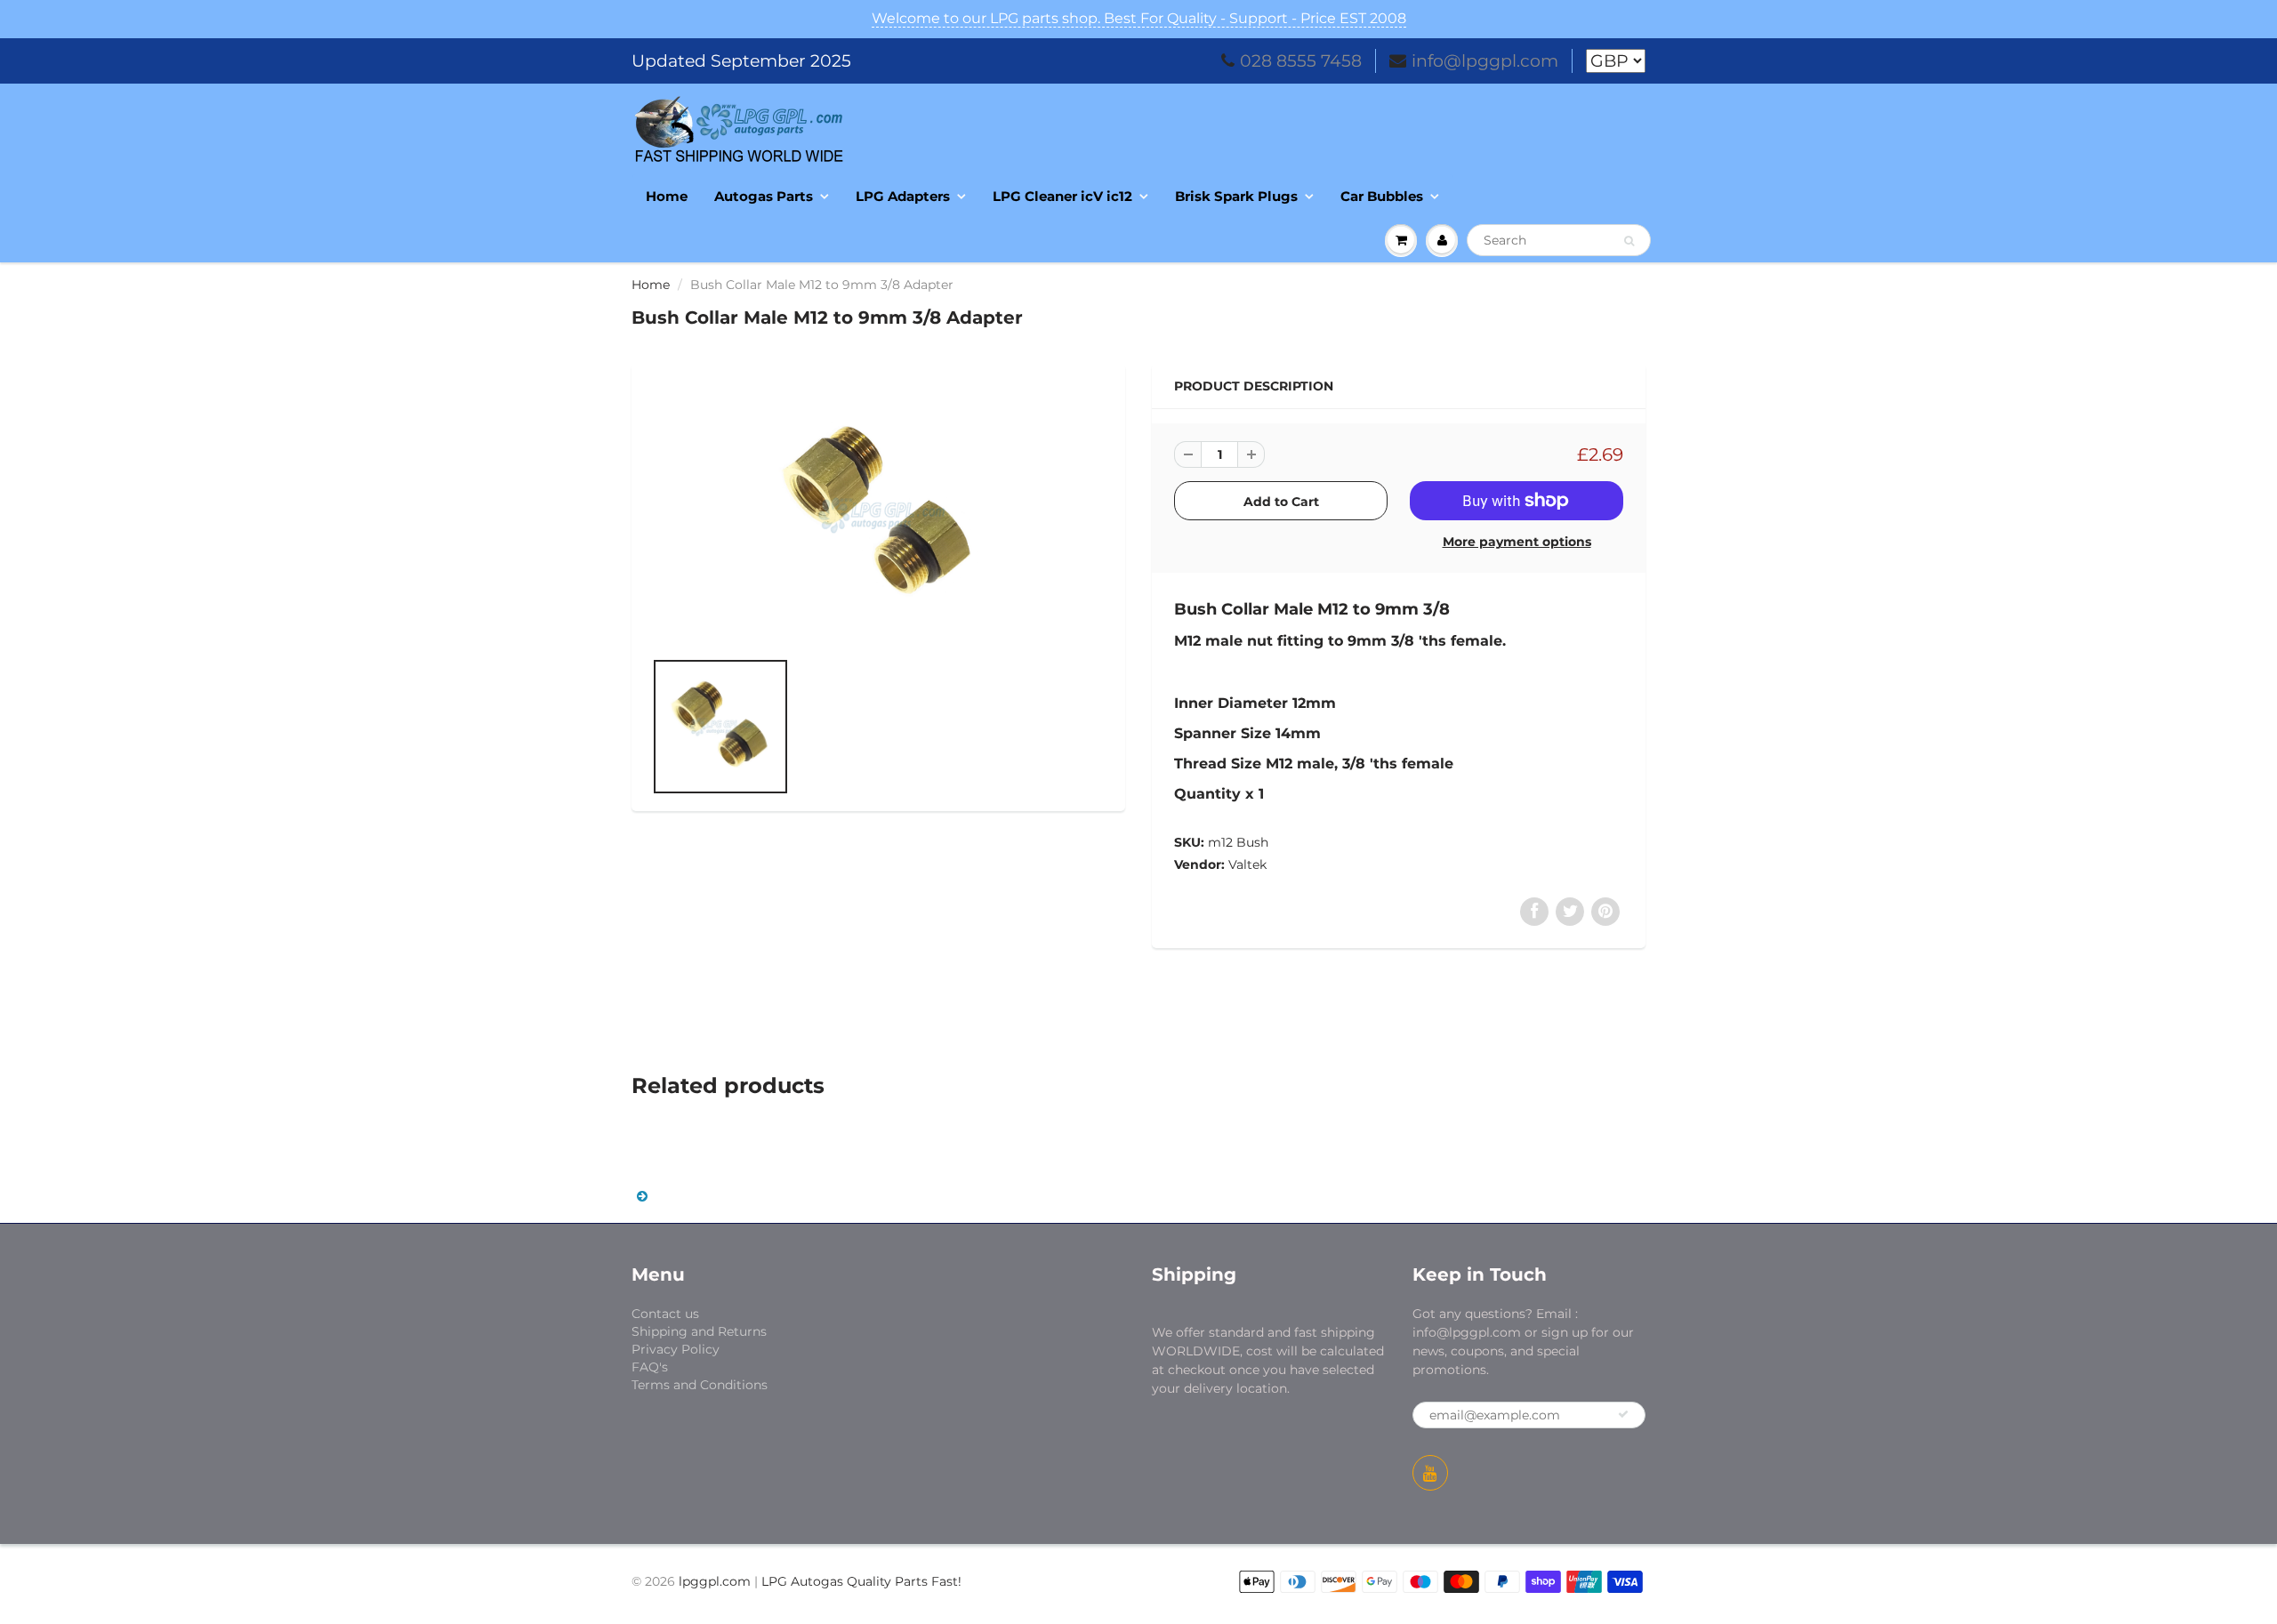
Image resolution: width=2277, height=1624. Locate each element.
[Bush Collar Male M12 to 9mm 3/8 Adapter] (878, 515)
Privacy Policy (676, 1349)
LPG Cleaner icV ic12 (1062, 196)
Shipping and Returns (699, 1331)
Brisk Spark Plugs (1236, 196)
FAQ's (650, 1367)
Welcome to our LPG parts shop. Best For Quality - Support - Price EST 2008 (1139, 18)
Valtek (1247, 864)
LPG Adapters (903, 196)
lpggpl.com (715, 1581)
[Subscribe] (1623, 1414)
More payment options (1517, 542)
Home (667, 196)
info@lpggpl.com (1485, 61)
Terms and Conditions (700, 1385)
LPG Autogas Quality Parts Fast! (861, 1581)
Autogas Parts (764, 196)
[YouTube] (1430, 1473)
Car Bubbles (1382, 196)
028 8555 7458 (1301, 61)
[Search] (1629, 241)
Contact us (665, 1314)
